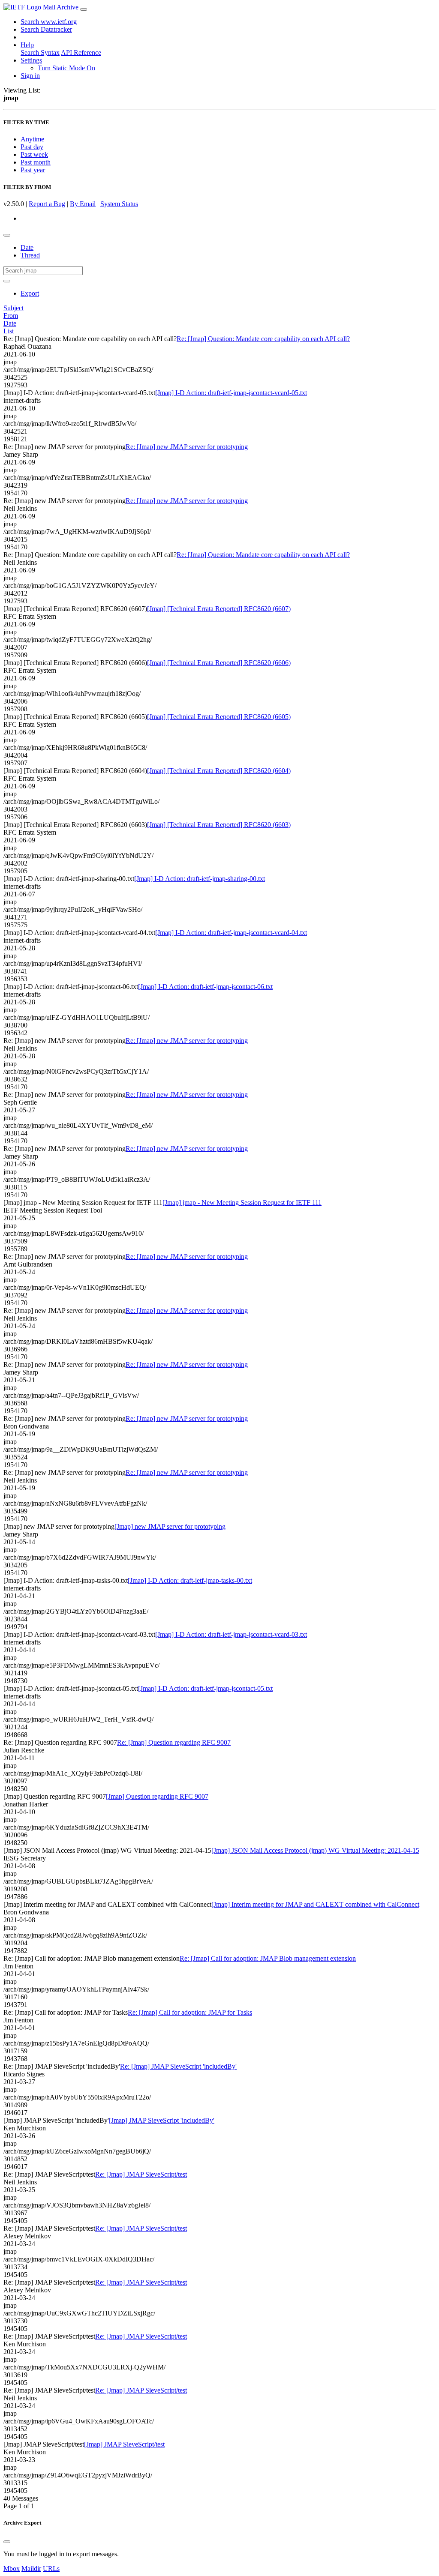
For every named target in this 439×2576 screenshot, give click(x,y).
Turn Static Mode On (66, 68)
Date (27, 247)
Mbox (12, 2569)
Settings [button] (31, 60)
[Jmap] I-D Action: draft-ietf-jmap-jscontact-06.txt (205, 987)
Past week (34, 154)
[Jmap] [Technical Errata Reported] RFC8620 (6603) (219, 825)
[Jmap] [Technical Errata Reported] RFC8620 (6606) (219, 663)
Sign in (30, 76)
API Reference (81, 52)
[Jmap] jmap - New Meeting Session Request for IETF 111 (242, 1203)
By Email (83, 204)
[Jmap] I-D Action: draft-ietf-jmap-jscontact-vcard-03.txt (231, 1634)
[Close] (7, 2542)
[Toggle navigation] (84, 9)
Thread (30, 255)
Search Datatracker (46, 29)
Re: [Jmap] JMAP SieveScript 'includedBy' (178, 2066)
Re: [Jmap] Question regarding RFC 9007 (174, 1742)
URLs (51, 2569)
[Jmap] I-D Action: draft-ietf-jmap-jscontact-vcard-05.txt (231, 393)
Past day (32, 147)
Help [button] (27, 45)
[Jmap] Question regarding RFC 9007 (157, 1796)
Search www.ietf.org (49, 22)
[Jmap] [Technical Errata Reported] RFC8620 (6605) (219, 717)
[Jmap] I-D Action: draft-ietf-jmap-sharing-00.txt (200, 879)
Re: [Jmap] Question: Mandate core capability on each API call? (263, 339)
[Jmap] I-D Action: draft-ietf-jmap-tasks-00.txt (190, 1580)
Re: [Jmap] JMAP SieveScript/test (141, 2174)
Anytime (32, 139)
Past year (33, 170)
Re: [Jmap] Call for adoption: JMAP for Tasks (190, 2012)
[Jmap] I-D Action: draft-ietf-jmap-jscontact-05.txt (205, 1688)
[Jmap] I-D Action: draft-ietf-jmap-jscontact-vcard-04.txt (231, 933)
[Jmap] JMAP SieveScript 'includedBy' (162, 2120)
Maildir (31, 2569)
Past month (36, 162)
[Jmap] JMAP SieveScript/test (124, 2444)
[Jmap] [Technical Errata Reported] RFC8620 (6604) (219, 771)
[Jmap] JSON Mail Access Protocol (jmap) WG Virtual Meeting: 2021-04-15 (315, 1850)
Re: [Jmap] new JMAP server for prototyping (187, 447)
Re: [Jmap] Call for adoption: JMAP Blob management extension (268, 1958)
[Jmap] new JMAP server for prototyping (170, 1526)
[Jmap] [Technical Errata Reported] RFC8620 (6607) (219, 609)
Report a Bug (47, 204)
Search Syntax (40, 52)
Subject (14, 308)
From (11, 316)
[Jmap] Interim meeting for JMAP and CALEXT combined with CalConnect (315, 1904)
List (9, 331)
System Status (119, 204)
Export (30, 293)
